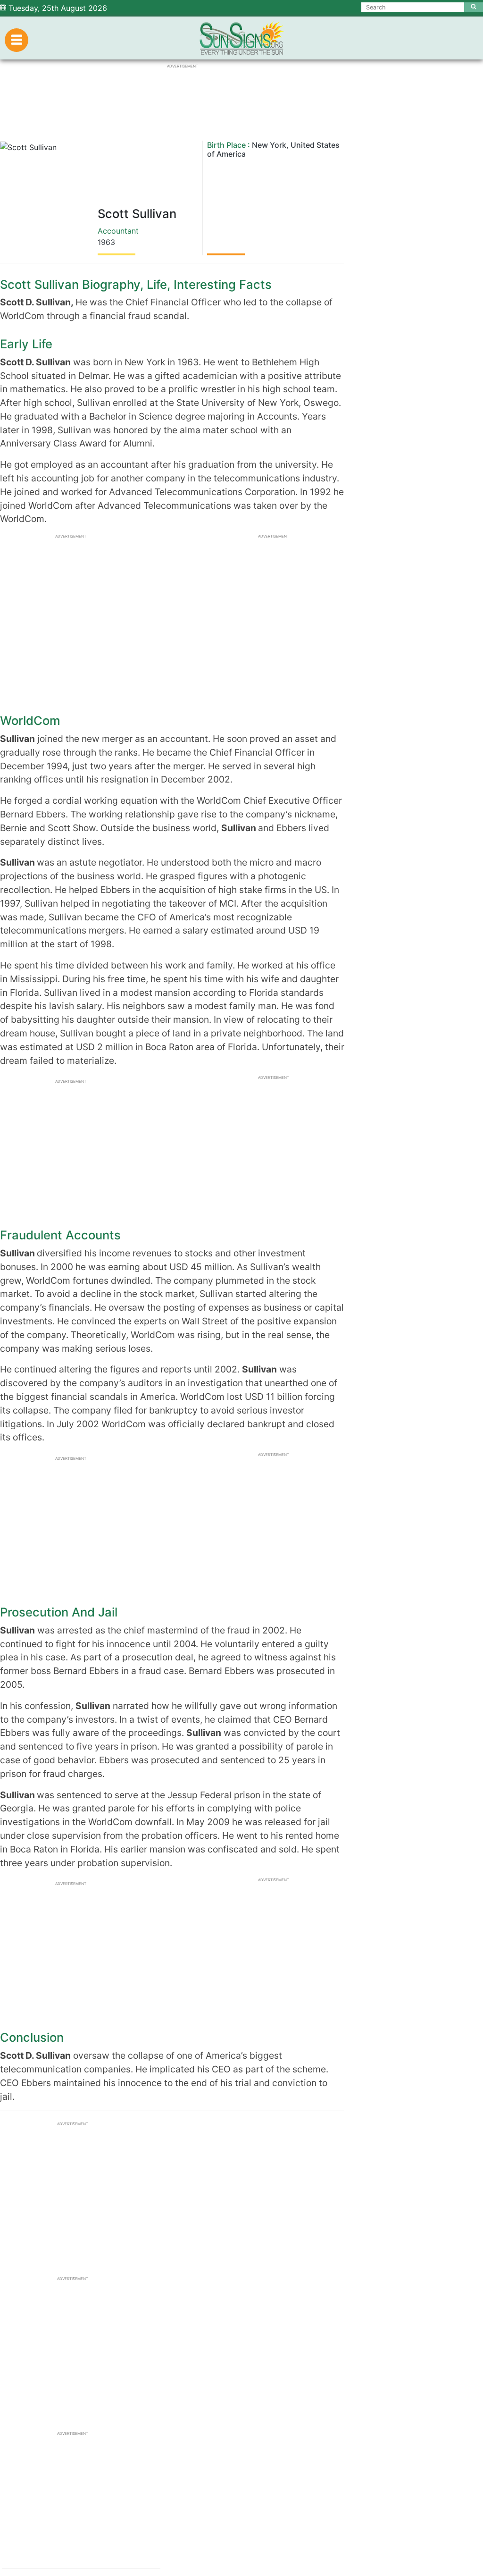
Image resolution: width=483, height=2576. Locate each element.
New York (269, 145)
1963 (106, 242)
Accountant (118, 231)
